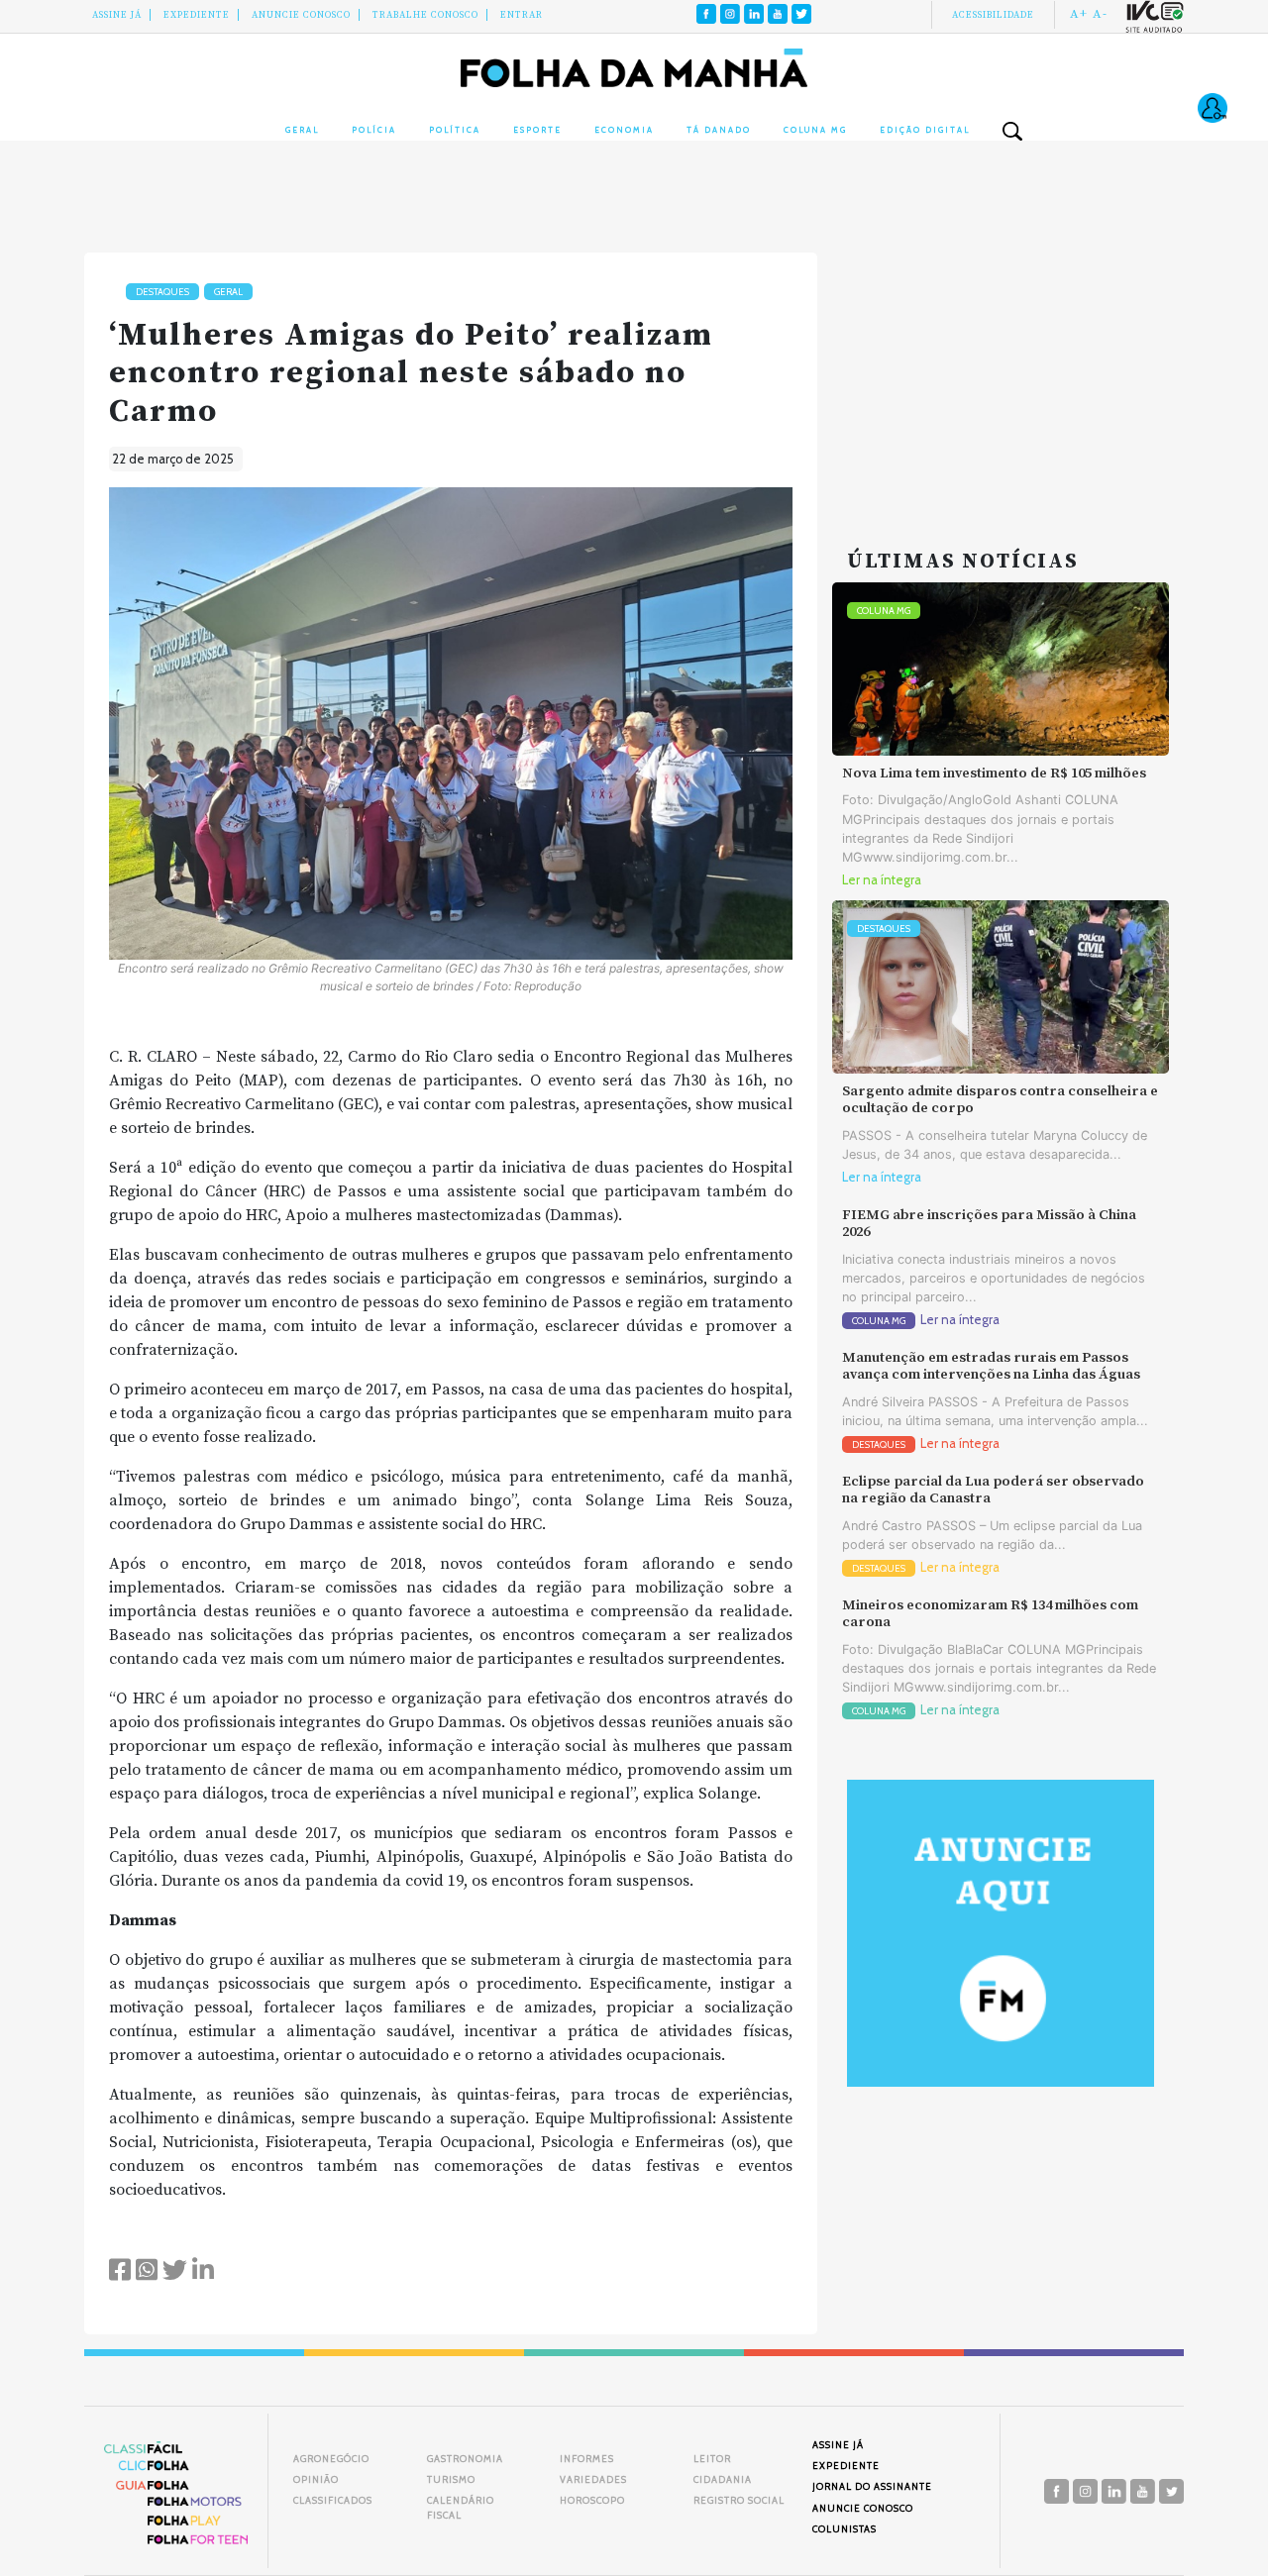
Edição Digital (925, 130)
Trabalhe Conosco (425, 15)
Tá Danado (719, 130)
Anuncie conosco (301, 15)
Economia (624, 130)
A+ (1079, 14)
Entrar (522, 15)
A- (1100, 14)
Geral (302, 130)
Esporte (537, 130)
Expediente (197, 15)
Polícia (374, 130)
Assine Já (117, 15)
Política (455, 130)
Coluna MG (815, 130)
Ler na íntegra (882, 880)
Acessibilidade (993, 15)
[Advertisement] (1001, 376)
